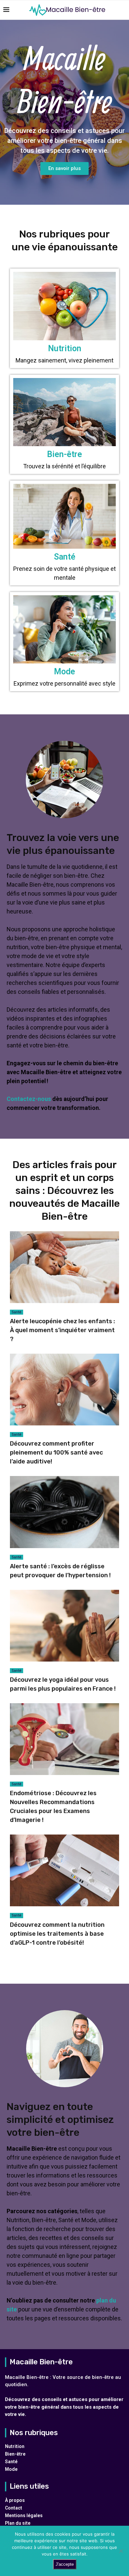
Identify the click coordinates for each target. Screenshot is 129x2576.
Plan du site (18, 2523)
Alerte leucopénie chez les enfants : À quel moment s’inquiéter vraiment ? (63, 1330)
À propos (15, 2500)
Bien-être (15, 2454)
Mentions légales (24, 2515)
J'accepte (65, 2564)
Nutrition (15, 2446)
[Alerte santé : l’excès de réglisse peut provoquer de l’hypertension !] (64, 1528)
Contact (14, 2508)
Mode (11, 2469)
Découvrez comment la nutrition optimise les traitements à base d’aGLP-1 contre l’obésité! (57, 1934)
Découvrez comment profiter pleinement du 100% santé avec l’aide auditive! (56, 1453)
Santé (17, 1312)
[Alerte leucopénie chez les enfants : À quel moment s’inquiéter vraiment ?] (64, 1288)
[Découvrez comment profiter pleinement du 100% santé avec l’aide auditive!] (64, 1410)
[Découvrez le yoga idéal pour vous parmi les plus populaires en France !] (64, 1642)
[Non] (121, 2551)
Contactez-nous (29, 1099)
